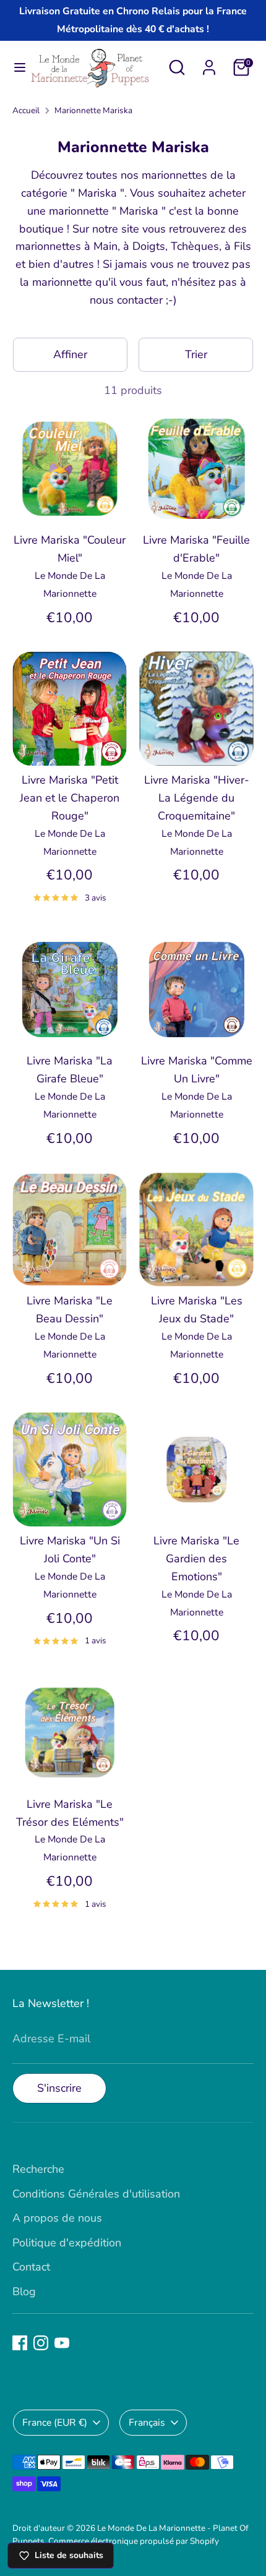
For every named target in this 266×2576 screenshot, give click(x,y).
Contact (31, 2267)
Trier (196, 354)
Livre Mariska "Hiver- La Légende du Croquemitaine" (197, 798)
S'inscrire (59, 2088)
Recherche (38, 2169)
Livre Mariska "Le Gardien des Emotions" (196, 1559)
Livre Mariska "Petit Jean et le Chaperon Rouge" (70, 798)
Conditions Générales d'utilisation (96, 2194)
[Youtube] (62, 2343)
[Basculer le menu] (15, 68)
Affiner (70, 354)
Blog (24, 2291)
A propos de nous (57, 2218)
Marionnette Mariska (93, 110)
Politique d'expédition (67, 2243)
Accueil (26, 110)
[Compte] (209, 64)
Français (147, 2423)
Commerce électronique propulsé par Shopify (134, 2541)
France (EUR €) (55, 2423)
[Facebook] (20, 2343)
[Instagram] (41, 2343)
